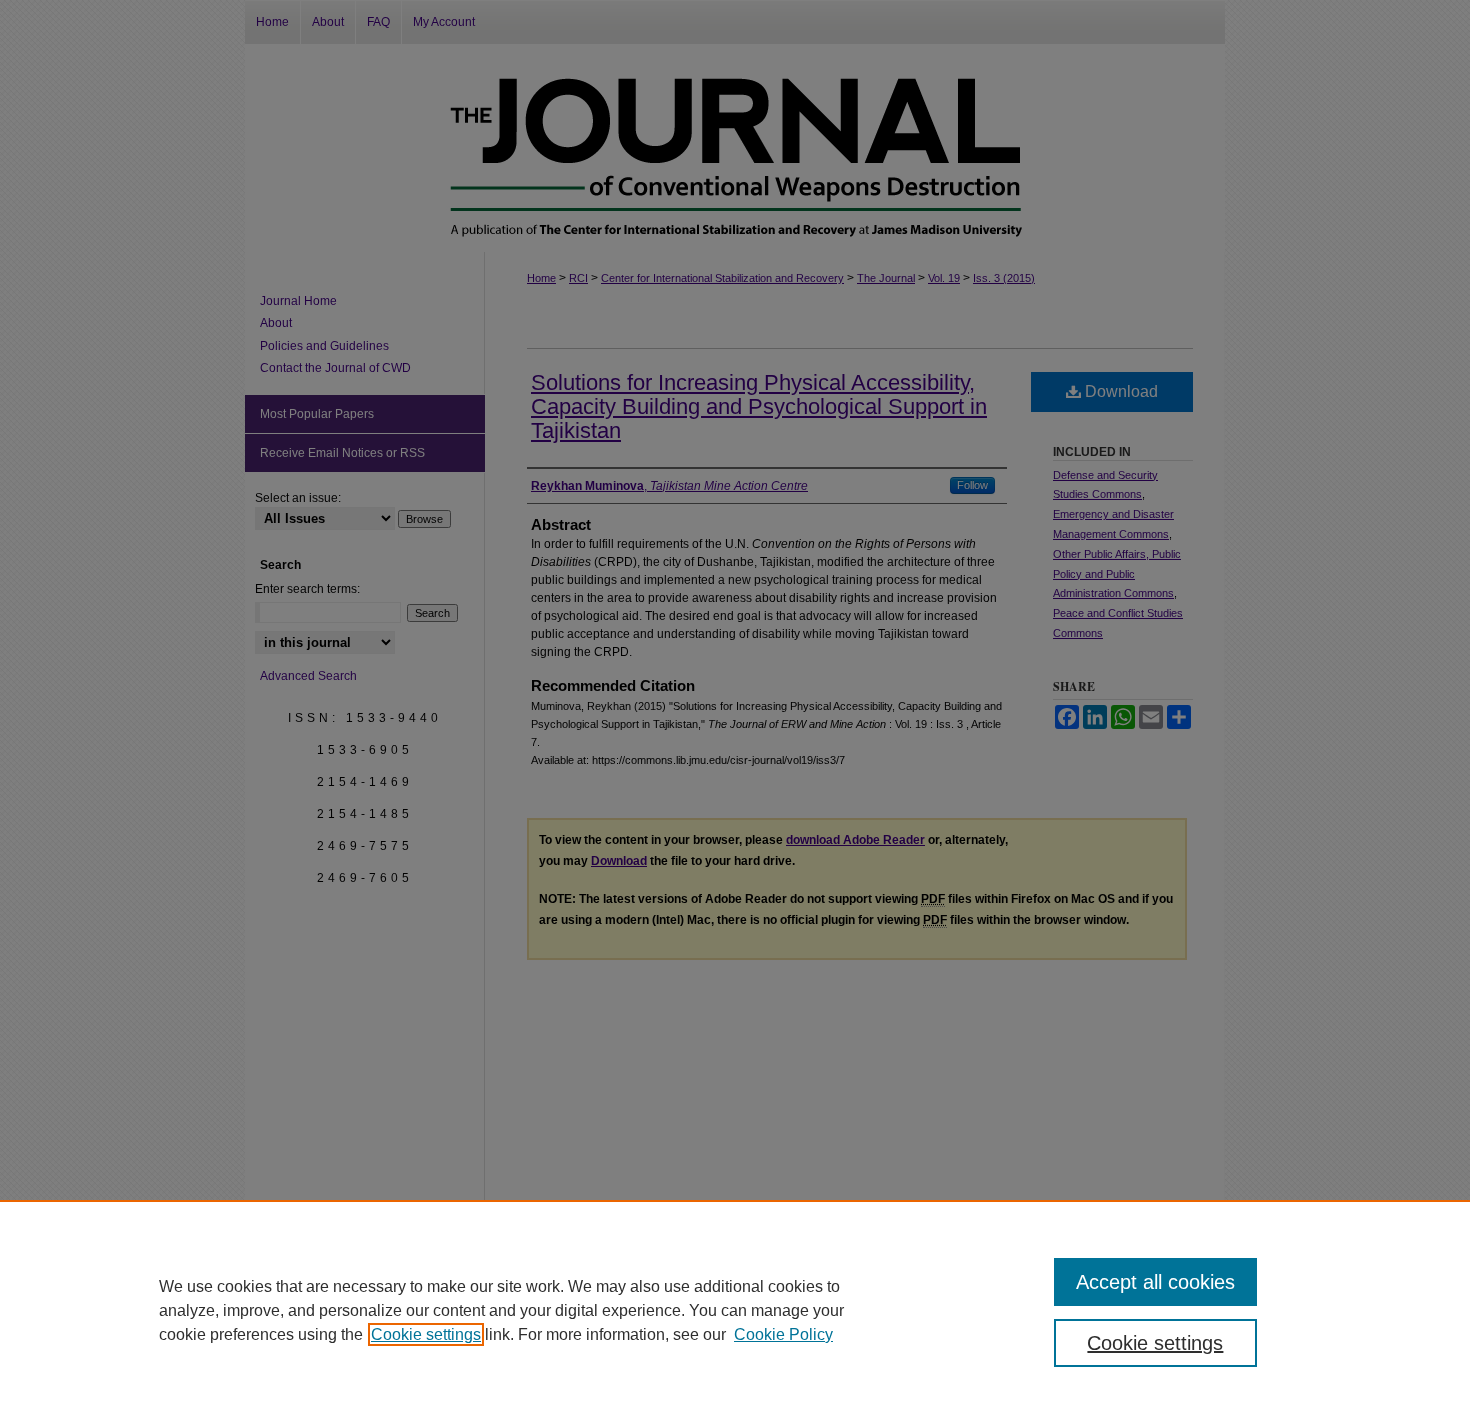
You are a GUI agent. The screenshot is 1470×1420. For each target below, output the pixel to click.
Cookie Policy (783, 1334)
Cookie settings (426, 1334)
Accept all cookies (1155, 1282)
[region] (735, 1310)
